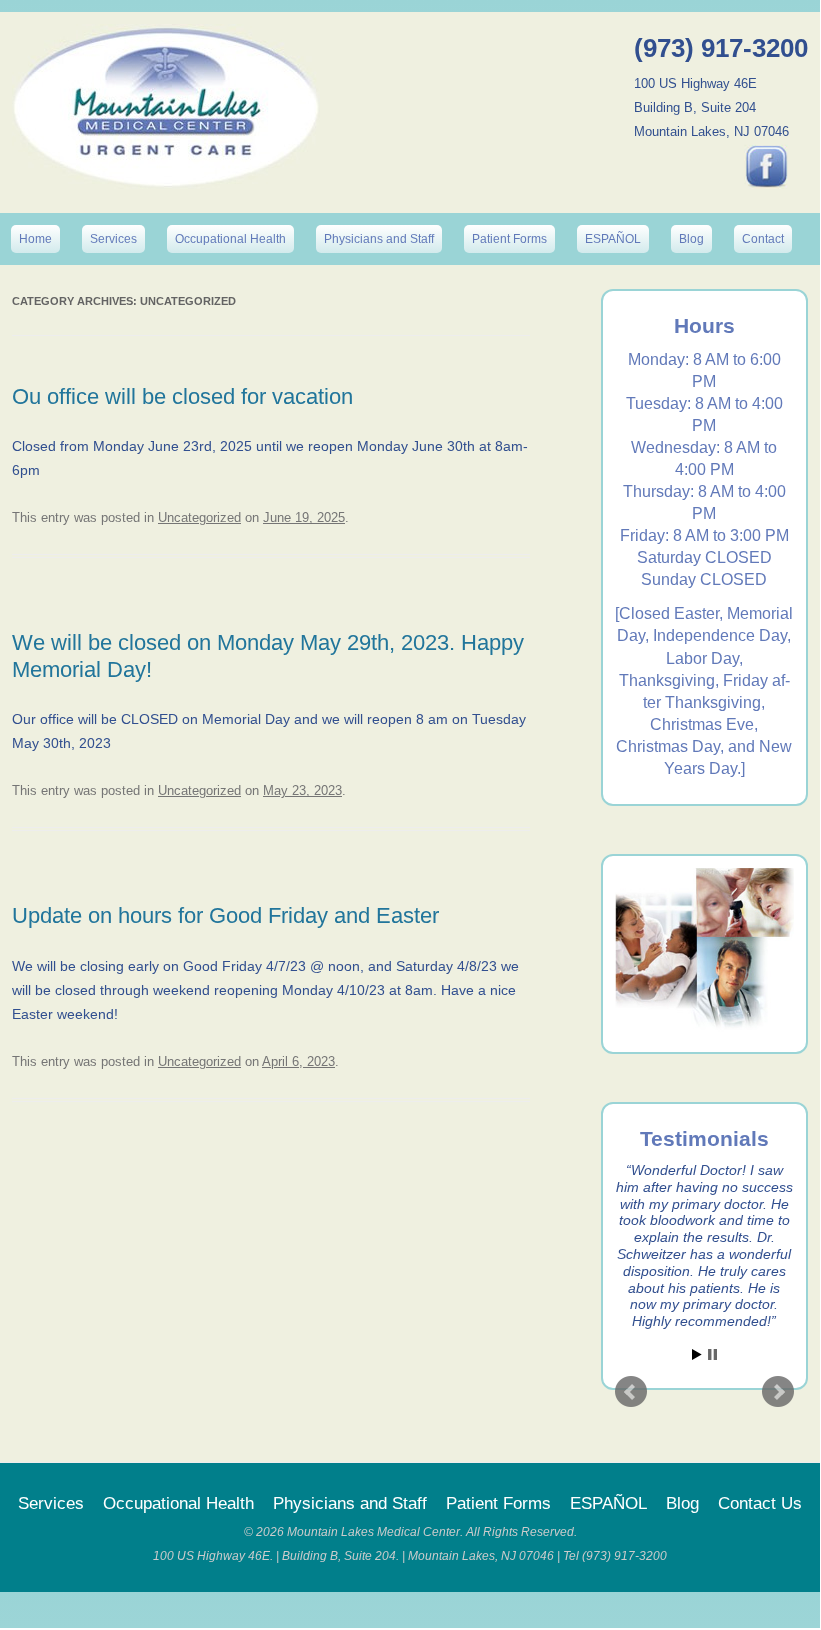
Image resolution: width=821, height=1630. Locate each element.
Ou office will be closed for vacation (182, 396)
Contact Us (760, 1503)
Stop (712, 1354)
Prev (631, 1392)
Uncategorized (199, 517)
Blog (691, 239)
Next (778, 1392)
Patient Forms (509, 239)
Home (35, 239)
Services (113, 239)
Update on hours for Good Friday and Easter (225, 915)
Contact (763, 239)
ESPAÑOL (613, 239)
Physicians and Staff (379, 239)
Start (697, 1354)
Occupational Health (230, 239)
